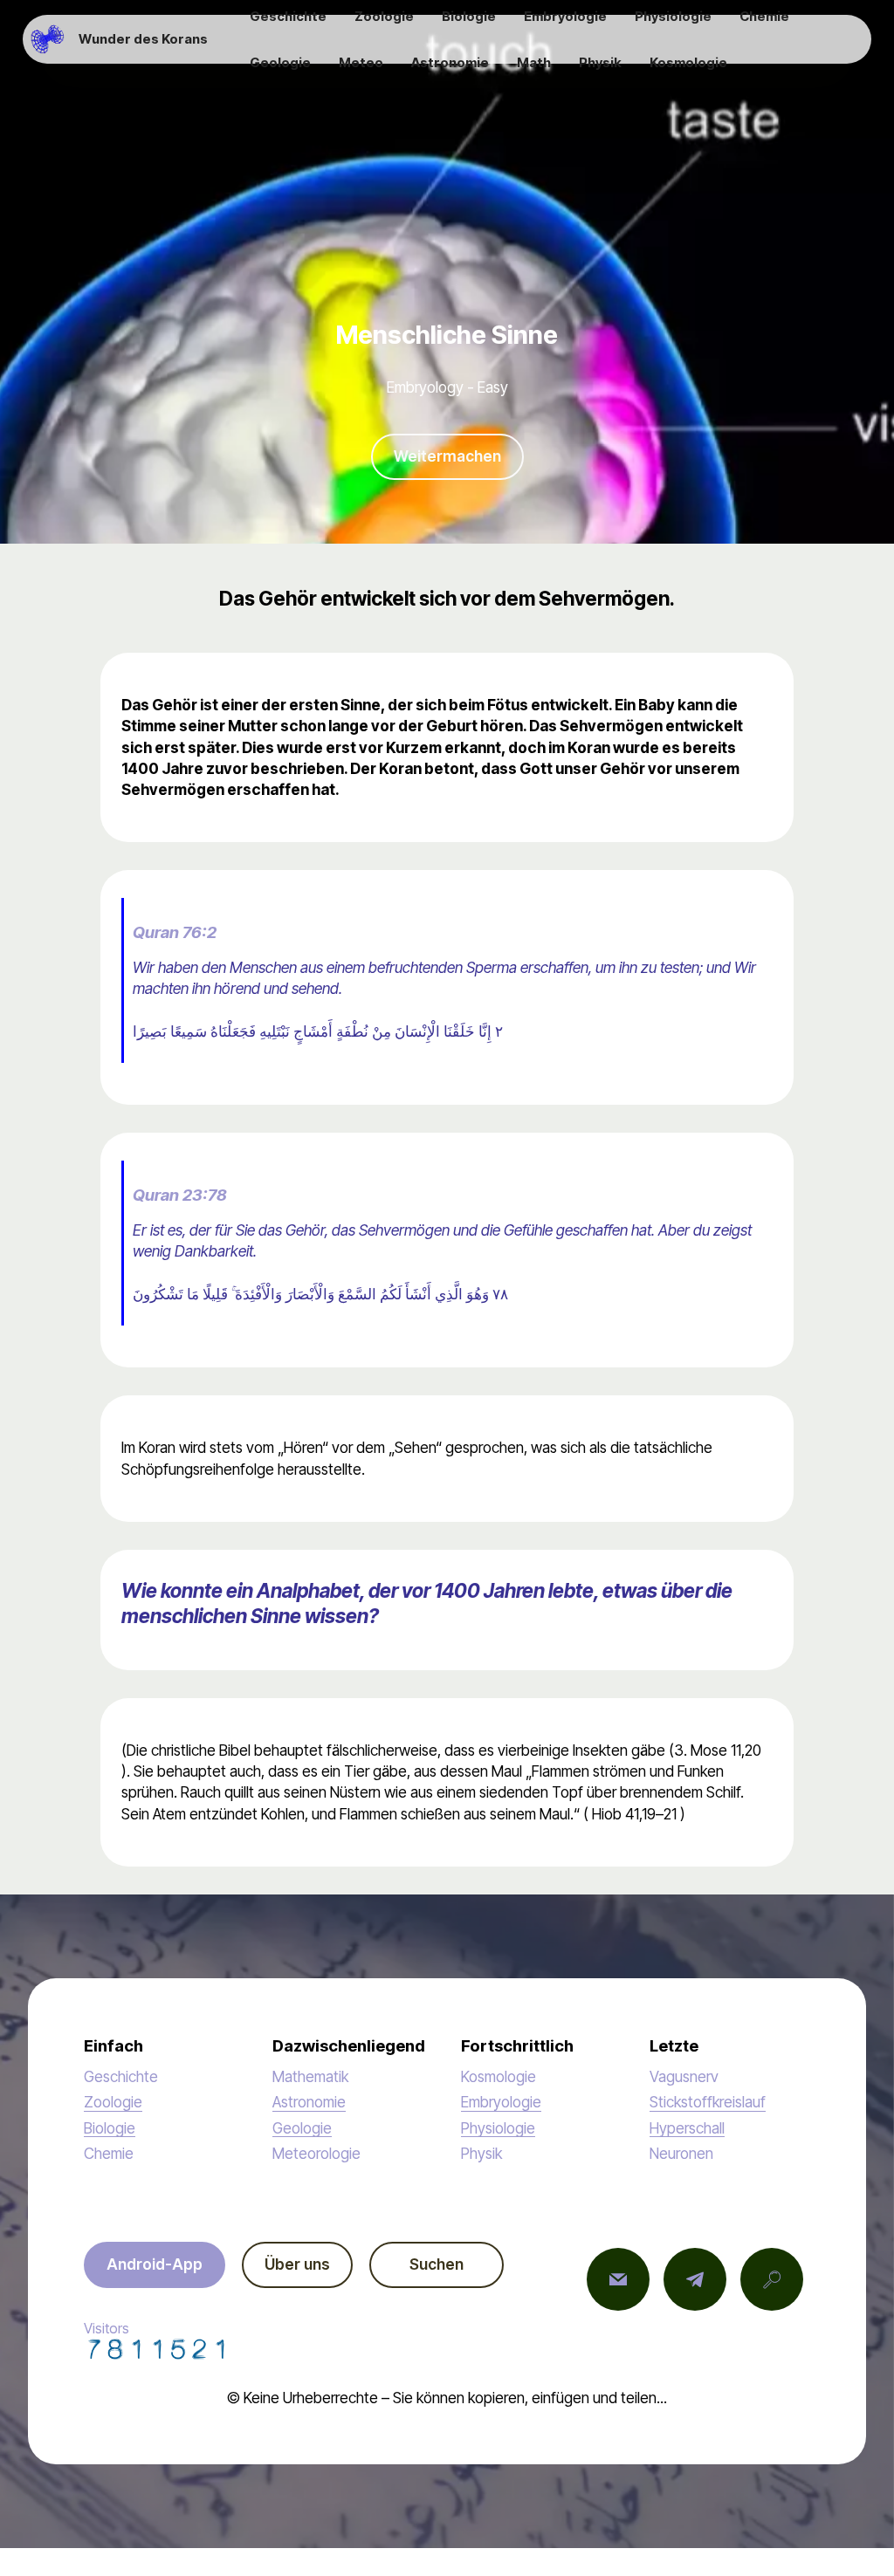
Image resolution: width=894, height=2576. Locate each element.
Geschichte (121, 2076)
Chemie (109, 2153)
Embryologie (501, 2102)
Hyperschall (687, 2128)
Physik (481, 2153)
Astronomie (309, 2102)
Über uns (297, 2264)
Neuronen (681, 2153)
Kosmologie (499, 2076)
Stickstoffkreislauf (708, 2102)
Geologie (302, 2128)
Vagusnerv (684, 2076)
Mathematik (310, 2076)
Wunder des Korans (143, 39)
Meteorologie (316, 2153)
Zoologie (113, 2102)
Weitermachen (447, 456)
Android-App (155, 2264)
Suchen (437, 2264)
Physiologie (498, 2128)
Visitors (107, 2328)
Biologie (110, 2128)
